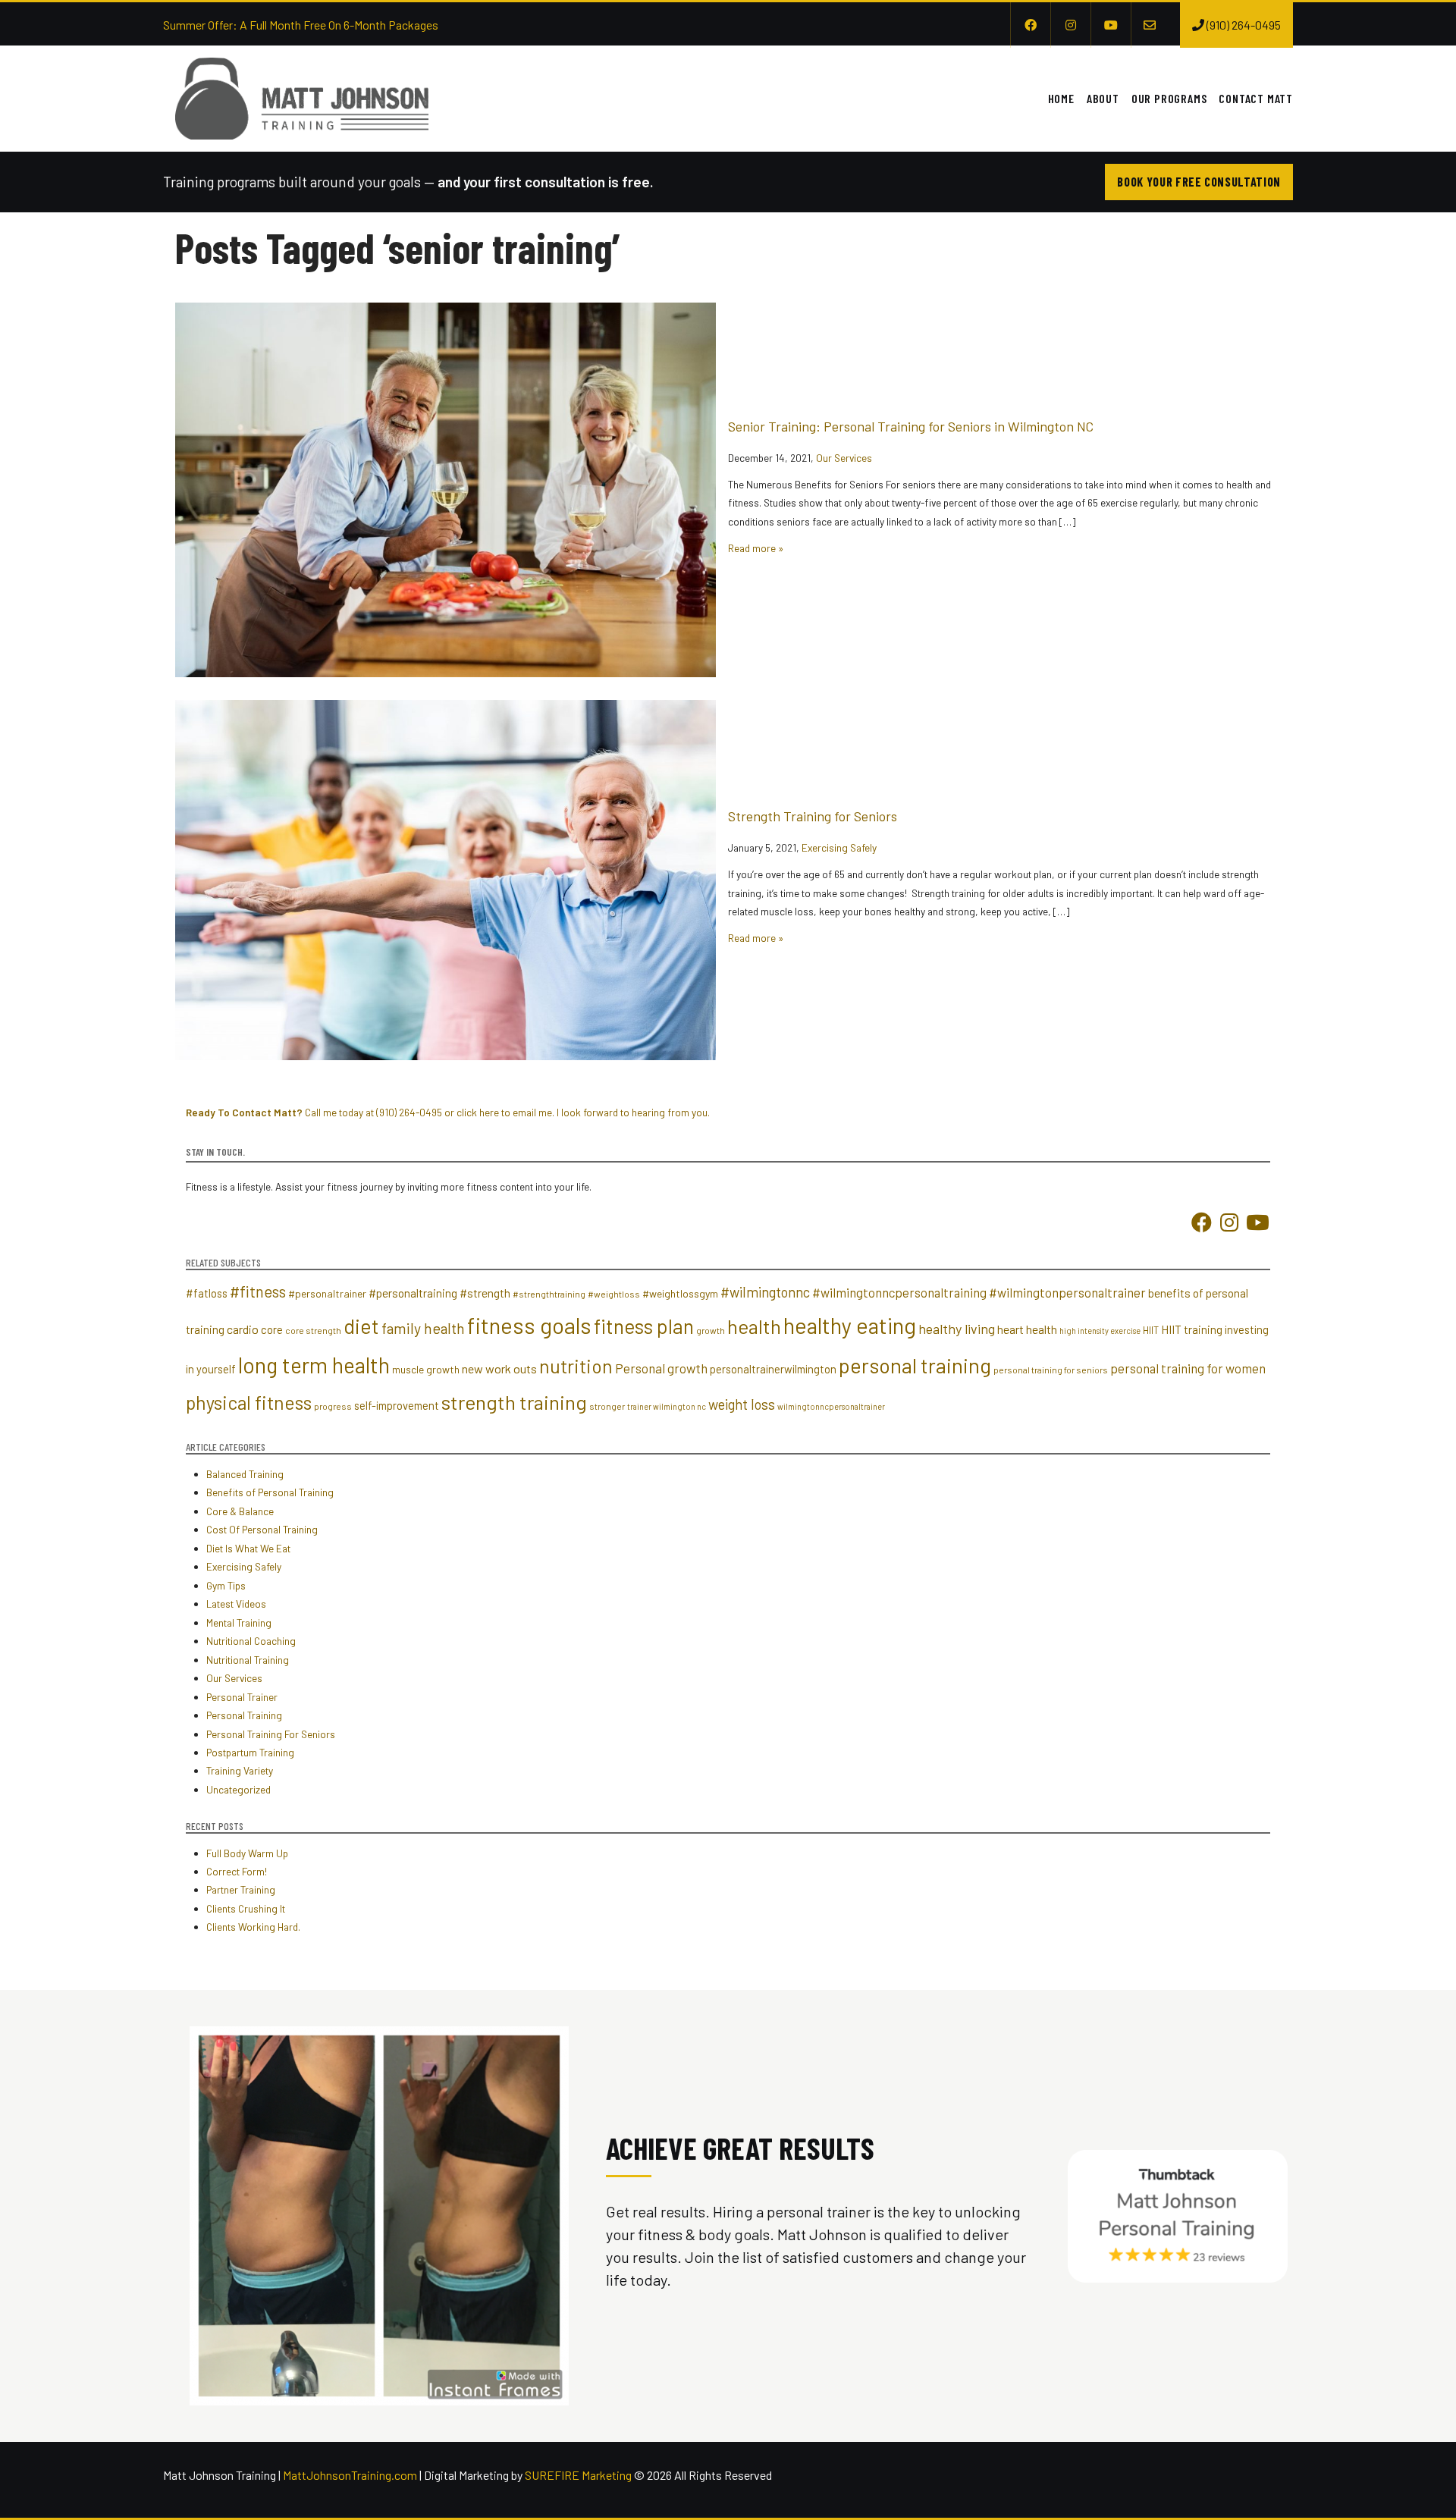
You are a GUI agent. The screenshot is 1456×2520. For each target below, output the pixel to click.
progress (333, 1406)
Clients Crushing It (246, 1908)
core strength (313, 1330)
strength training (514, 1402)
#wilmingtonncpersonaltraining (899, 1292)
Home (1061, 98)
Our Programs (1169, 98)
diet (361, 1326)
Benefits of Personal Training (270, 1492)
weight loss (742, 1404)
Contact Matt (1256, 98)
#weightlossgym (680, 1293)
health (754, 1326)
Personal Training (244, 1715)
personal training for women (1188, 1368)
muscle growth (426, 1369)
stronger (607, 1406)
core (272, 1329)
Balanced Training (245, 1474)
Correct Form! (237, 1871)
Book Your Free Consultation (1199, 182)
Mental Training (239, 1622)
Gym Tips (226, 1585)
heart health (1027, 1329)
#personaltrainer (327, 1293)
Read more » (756, 548)
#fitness (258, 1291)
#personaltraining (413, 1293)
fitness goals (529, 1325)
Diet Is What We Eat (248, 1548)
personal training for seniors (1051, 1370)
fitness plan (644, 1326)
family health (423, 1328)
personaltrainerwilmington (773, 1369)
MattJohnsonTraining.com (350, 2475)
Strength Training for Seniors (813, 816)
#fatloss (207, 1293)
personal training (915, 1365)
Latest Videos (236, 1604)
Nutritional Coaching (251, 1641)
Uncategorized (238, 1789)
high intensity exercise (1100, 1331)
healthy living (957, 1329)
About (1103, 98)
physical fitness (249, 1402)
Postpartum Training (250, 1752)
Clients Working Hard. (253, 1927)
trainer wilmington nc (667, 1406)
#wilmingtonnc (765, 1292)
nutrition (576, 1366)
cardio (243, 1329)
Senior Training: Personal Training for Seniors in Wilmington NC (911, 426)
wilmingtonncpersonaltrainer (831, 1406)
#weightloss (614, 1294)
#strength (485, 1293)
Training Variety (240, 1770)
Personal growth (661, 1368)
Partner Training (241, 1889)
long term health (314, 1365)
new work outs (499, 1368)
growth (711, 1330)
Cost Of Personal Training (262, 1529)
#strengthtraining (549, 1294)
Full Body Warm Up (247, 1853)
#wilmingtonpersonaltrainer (1067, 1292)
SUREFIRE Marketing (578, 2475)
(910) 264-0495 (409, 1112)
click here (478, 1112)
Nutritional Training (248, 1660)
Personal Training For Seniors (271, 1734)
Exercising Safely (839, 847)
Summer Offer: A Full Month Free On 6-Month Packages (301, 25)
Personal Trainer (242, 1697)
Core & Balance (240, 1511)
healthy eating (850, 1325)
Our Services (844, 458)
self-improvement (397, 1405)
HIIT (1151, 1330)
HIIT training (1192, 1329)
